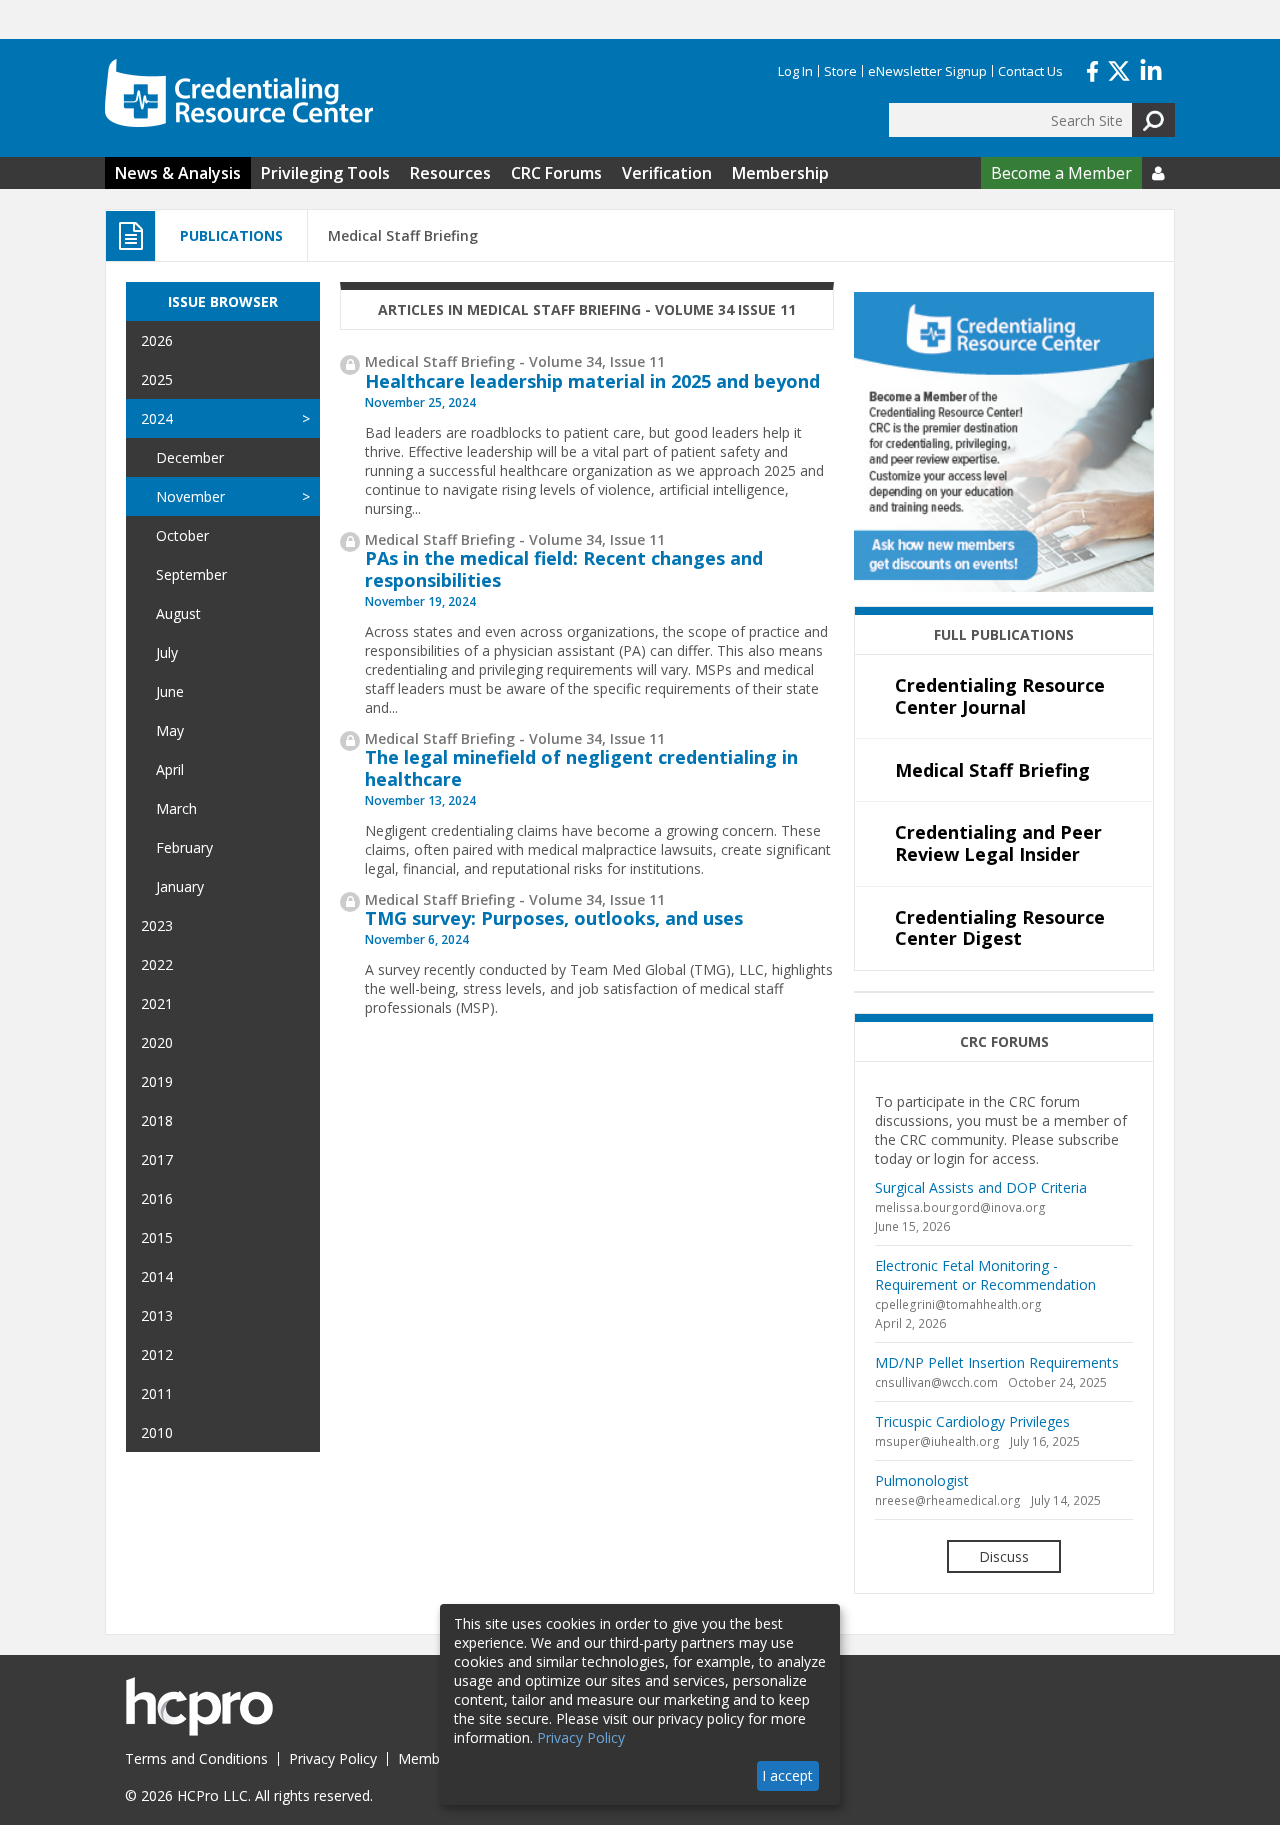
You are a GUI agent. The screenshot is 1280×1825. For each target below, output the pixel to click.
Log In (795, 71)
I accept (787, 1775)
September (191, 574)
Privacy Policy (333, 1758)
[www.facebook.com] (1092, 69)
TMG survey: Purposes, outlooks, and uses (554, 918)
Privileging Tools (325, 173)
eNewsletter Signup (927, 71)
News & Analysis (178, 173)
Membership (780, 173)
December (190, 457)
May (170, 730)
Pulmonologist (922, 1480)
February (184, 847)
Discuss (1004, 1556)
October (182, 535)
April (170, 769)
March (176, 808)
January (180, 886)
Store (840, 71)
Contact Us (1030, 71)
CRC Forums (556, 173)
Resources (450, 173)
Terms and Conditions (196, 1758)
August (178, 613)
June (170, 691)
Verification (667, 173)
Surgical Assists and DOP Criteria (981, 1187)
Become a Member (1061, 173)
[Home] (239, 93)
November (190, 496)
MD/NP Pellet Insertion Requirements (997, 1362)
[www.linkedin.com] (1151, 69)
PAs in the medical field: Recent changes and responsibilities (564, 569)
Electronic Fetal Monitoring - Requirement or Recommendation (985, 1275)
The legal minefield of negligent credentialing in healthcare (581, 768)
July (167, 652)
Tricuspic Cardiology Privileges (972, 1421)
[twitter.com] (1119, 69)
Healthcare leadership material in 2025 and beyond (592, 381)
